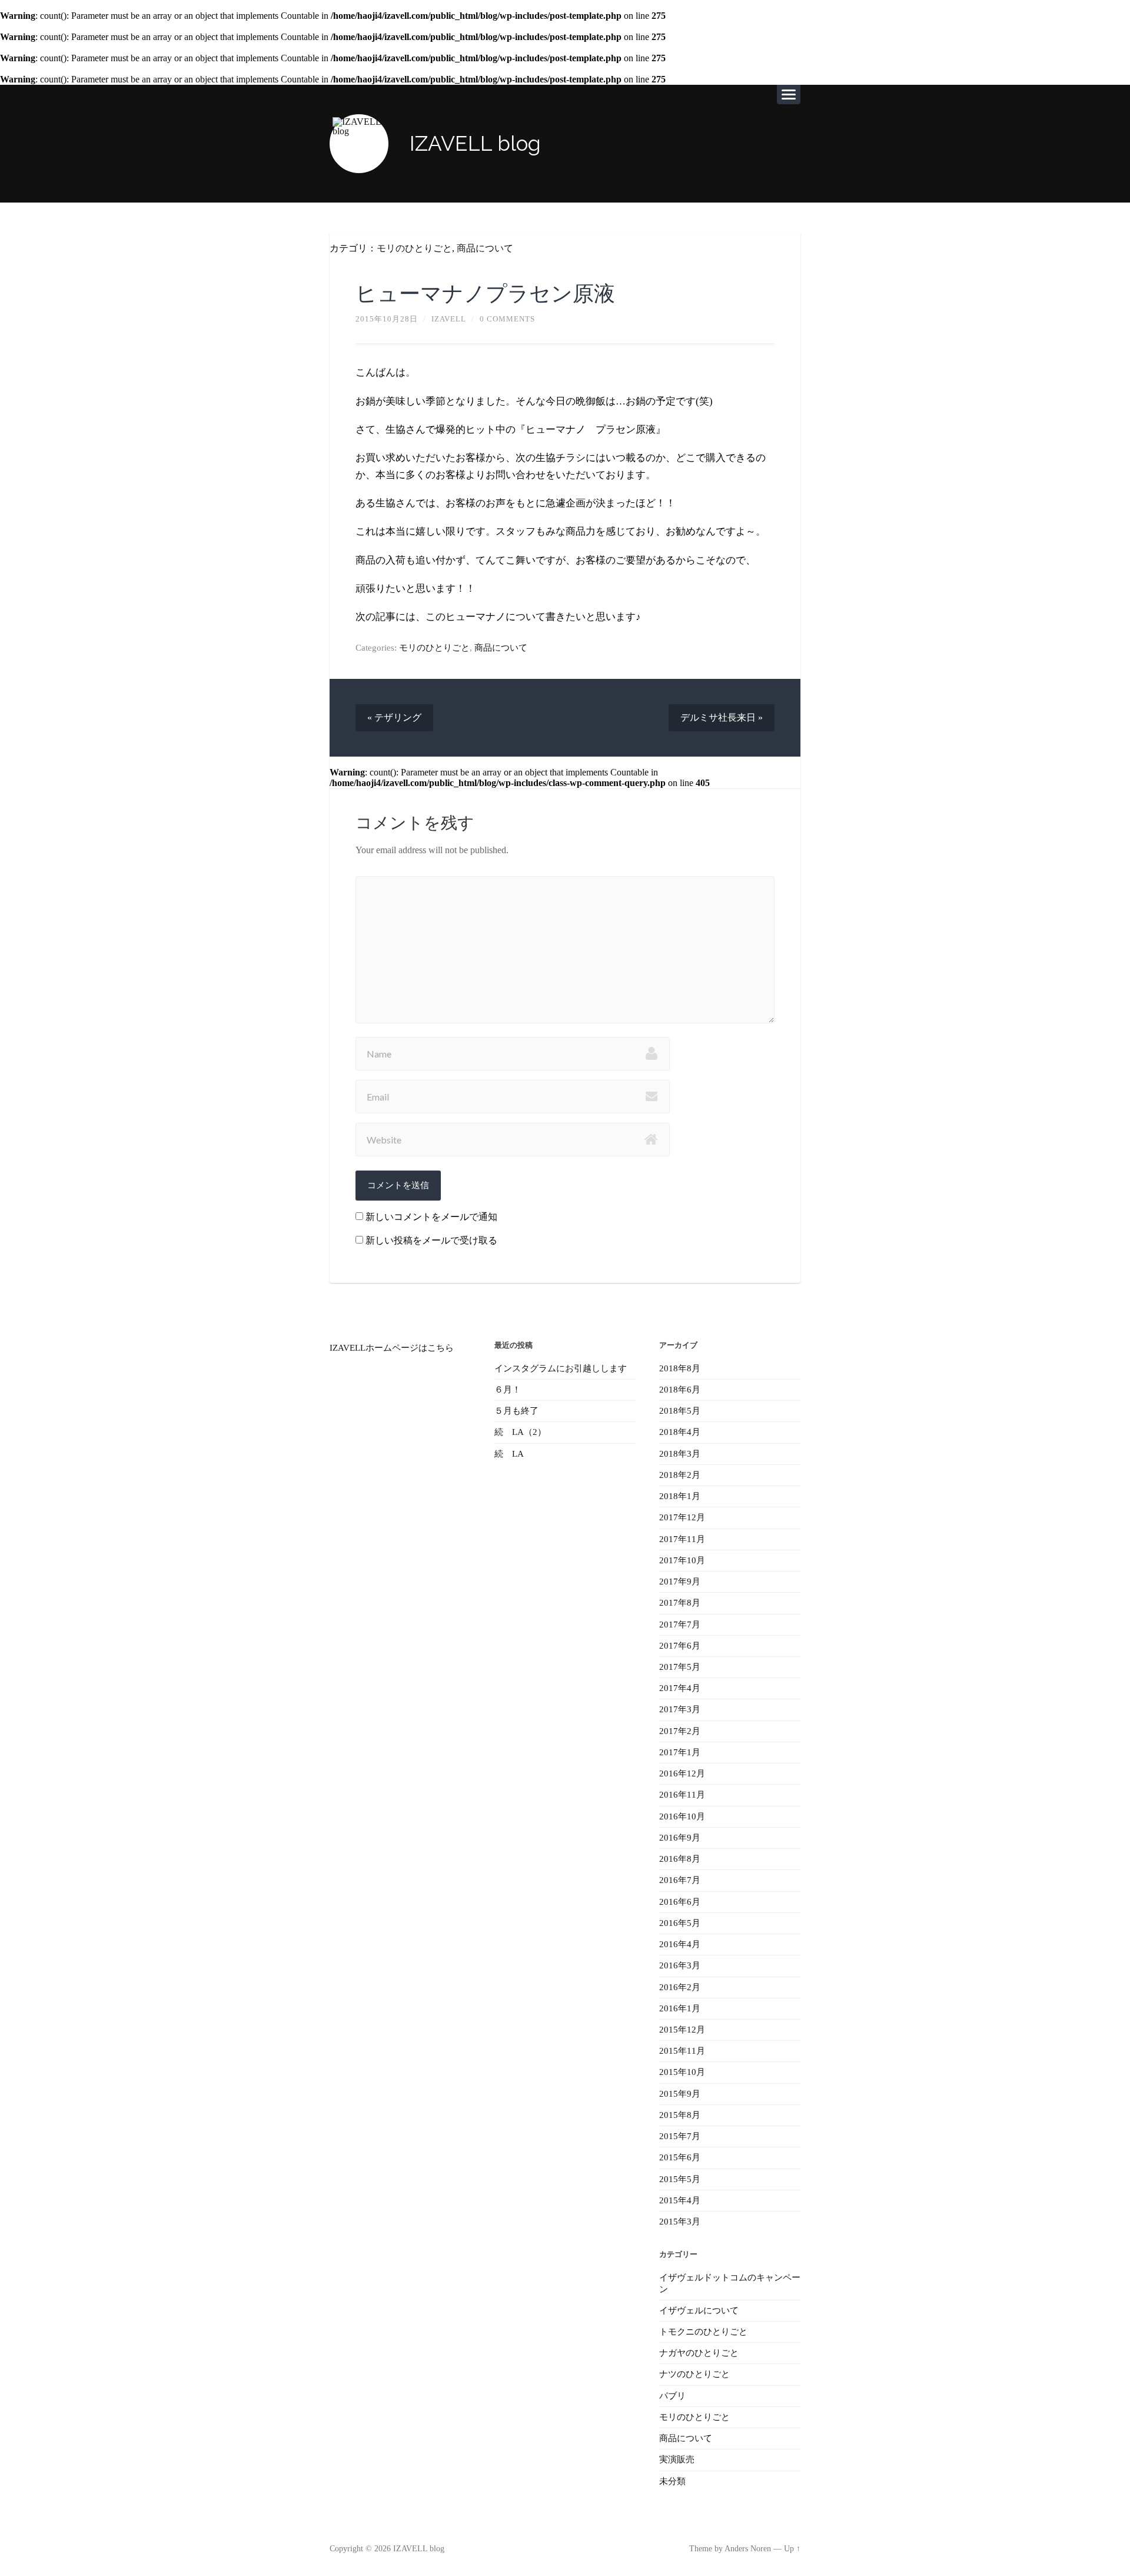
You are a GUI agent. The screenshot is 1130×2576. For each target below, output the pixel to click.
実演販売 (677, 2459)
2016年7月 (680, 1880)
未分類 (672, 2481)
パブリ (672, 2396)
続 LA (509, 1454)
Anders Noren (748, 2549)
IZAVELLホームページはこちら (392, 1348)
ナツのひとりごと (694, 2374)
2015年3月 (680, 2222)
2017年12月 (682, 1517)
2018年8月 (680, 1368)
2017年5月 (680, 1667)
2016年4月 (680, 1944)
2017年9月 (680, 1582)
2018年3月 (680, 1454)
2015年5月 (680, 2179)
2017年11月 (682, 1539)
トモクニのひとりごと (703, 2332)
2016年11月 (682, 1795)
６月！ (508, 1390)
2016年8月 (680, 1859)
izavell (449, 319)
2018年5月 (680, 1411)
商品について (485, 248)
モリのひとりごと (414, 248)
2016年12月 (682, 1773)
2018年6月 (680, 1390)
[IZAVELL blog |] (359, 144)
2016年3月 (680, 1965)
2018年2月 (680, 1475)
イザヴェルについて (699, 2310)
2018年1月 (680, 1496)
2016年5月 (680, 1923)
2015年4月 (680, 2200)
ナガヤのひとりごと (699, 2353)
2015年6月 (680, 2157)
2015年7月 (680, 2136)
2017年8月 (680, 1603)
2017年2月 (680, 1731)
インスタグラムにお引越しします (561, 1368)
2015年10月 (682, 2072)
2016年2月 (680, 1987)
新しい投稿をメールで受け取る (431, 1240)
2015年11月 (682, 2051)
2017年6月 (680, 1646)
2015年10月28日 (387, 319)
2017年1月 (680, 1752)
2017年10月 (682, 1560)
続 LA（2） (520, 1432)
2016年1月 (680, 2008)
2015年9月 (680, 2094)
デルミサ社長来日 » (722, 717)
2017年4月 (680, 1688)
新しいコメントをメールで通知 (431, 1217)
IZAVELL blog (475, 143)
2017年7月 (680, 1624)
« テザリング (394, 717)
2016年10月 (682, 1816)
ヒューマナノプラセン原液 (485, 293)
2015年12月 (682, 2030)
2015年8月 (680, 2115)
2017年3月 (680, 1709)
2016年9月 (680, 1838)
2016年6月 (680, 1902)
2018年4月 (680, 1432)
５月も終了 (516, 1411)
